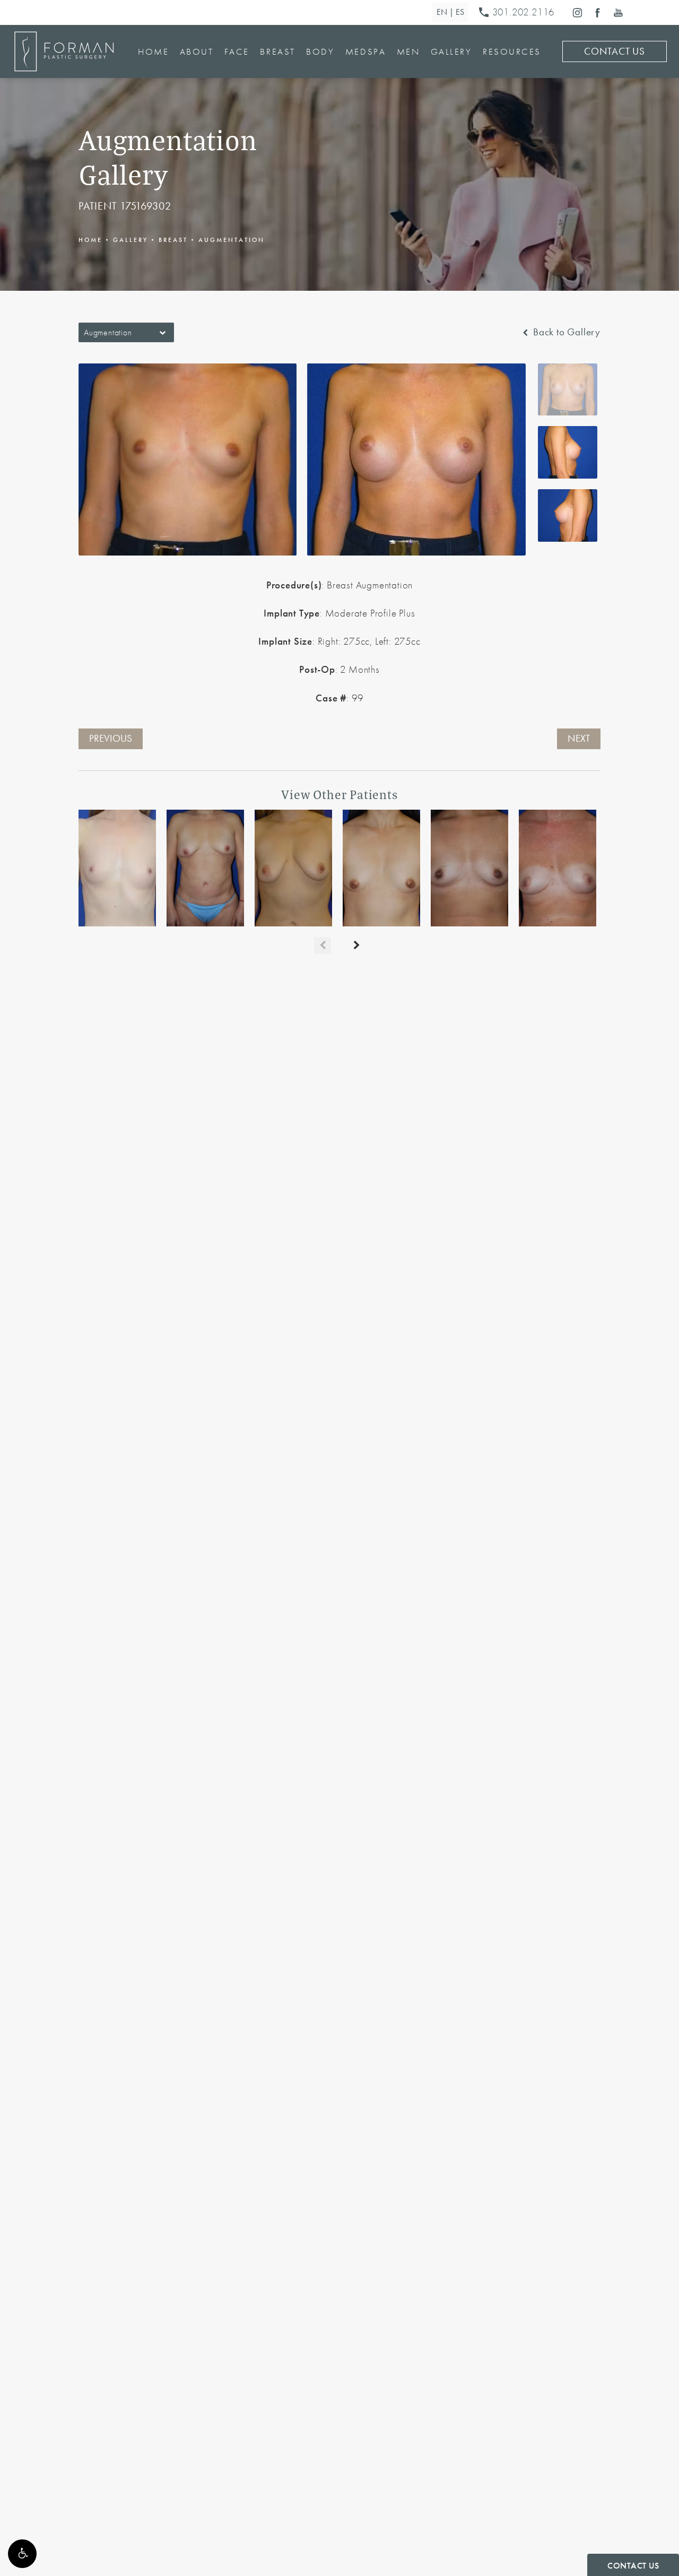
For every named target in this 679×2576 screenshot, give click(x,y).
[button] (22, 2554)
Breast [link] (277, 51)
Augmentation (232, 240)
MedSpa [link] (365, 51)
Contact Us (615, 51)
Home (90, 240)
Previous (111, 739)
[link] (519, 13)
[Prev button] (323, 946)
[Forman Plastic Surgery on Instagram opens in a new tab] (577, 12)
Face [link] (237, 51)
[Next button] (356, 946)
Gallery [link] (451, 51)
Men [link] (408, 51)
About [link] (197, 51)
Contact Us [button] (633, 2566)
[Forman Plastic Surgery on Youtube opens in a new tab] (618, 12)
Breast (173, 240)
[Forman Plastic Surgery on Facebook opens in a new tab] (598, 12)
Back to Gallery (565, 332)
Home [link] (153, 51)
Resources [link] (512, 51)
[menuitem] (577, 12)
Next (579, 739)
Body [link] (320, 51)
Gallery (130, 240)
